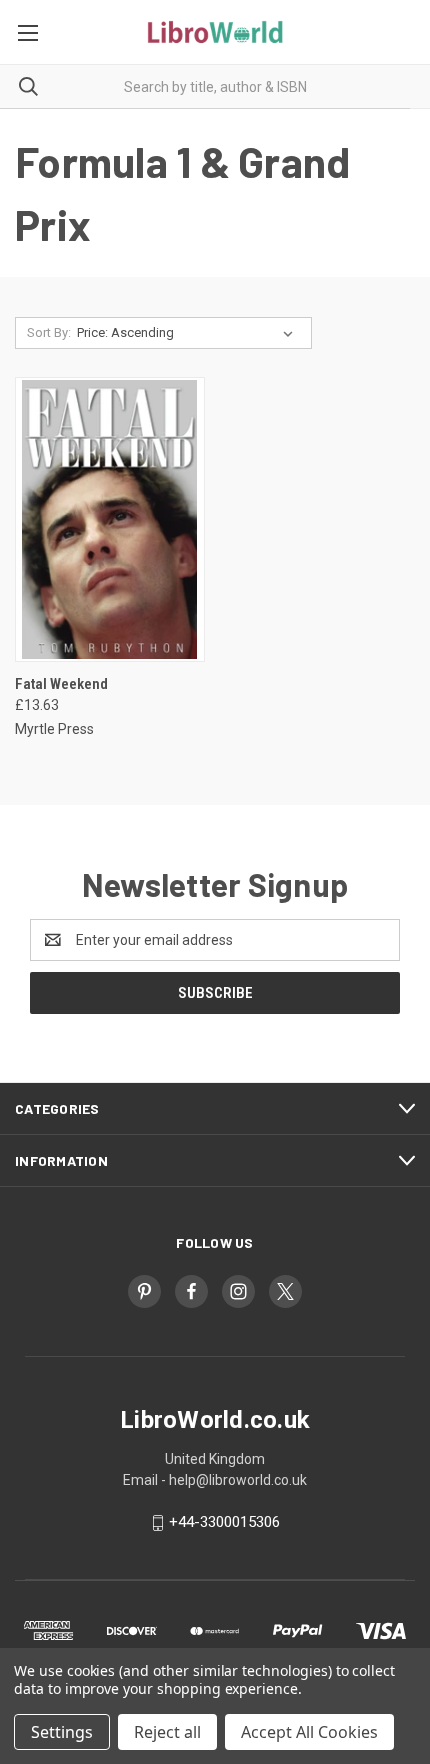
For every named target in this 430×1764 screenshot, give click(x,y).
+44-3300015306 (224, 1522)
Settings (62, 1732)
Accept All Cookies (309, 1732)
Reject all (167, 1732)
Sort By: (49, 332)
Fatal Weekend (61, 684)
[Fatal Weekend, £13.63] (110, 519)
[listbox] (189, 333)
